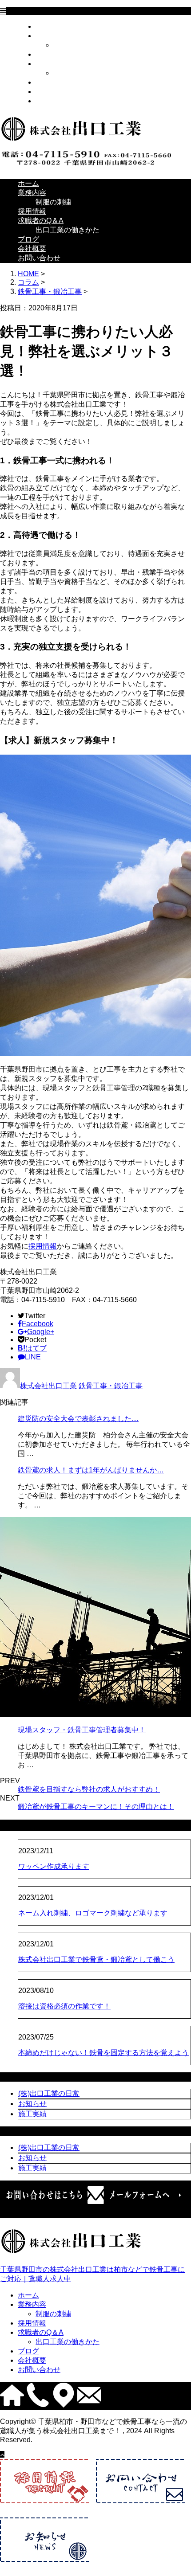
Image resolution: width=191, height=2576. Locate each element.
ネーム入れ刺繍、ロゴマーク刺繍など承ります (93, 1913)
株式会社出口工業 (48, 1386)
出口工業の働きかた (85, 73)
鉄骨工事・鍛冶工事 (50, 292)
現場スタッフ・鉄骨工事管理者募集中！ (82, 1730)
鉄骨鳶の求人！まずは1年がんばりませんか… (91, 1470)
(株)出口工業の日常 (49, 2093)
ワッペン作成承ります (54, 1866)
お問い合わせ (57, 101)
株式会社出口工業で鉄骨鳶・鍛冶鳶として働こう (96, 1959)
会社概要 (50, 92)
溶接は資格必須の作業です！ (64, 2006)
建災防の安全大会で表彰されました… (78, 1419)
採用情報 (50, 54)
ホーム (46, 26)
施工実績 (32, 2114)
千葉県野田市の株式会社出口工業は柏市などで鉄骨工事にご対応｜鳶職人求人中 (92, 2274)
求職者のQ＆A (58, 64)
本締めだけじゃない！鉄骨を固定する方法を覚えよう (103, 2053)
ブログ (46, 82)
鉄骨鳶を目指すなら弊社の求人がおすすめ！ (89, 1789)
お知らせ (32, 2104)
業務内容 (50, 36)
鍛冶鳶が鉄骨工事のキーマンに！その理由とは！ (96, 1807)
